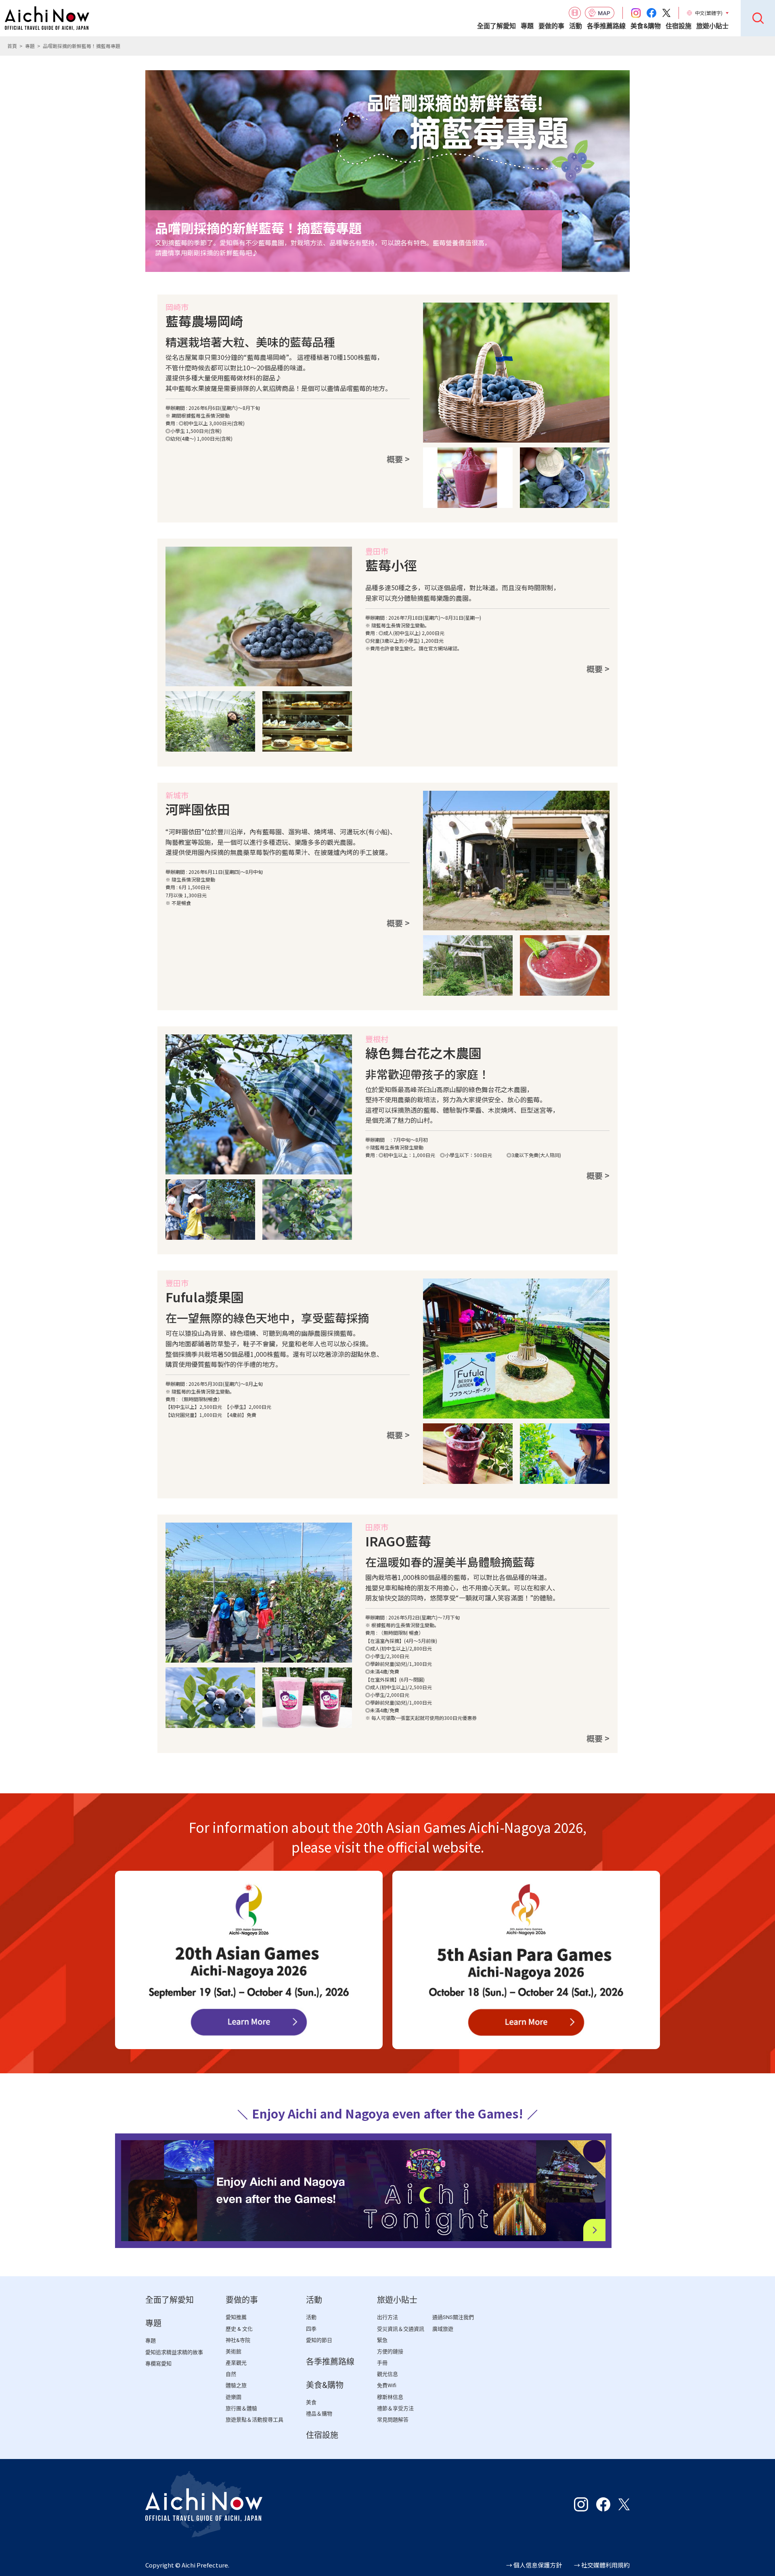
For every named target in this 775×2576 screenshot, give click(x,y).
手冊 (382, 2363)
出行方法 (387, 2317)
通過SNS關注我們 (453, 2317)
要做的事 (551, 26)
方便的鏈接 (390, 2351)
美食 (311, 2402)
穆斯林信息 (390, 2397)
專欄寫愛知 (158, 2364)
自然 (231, 2374)
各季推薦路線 (606, 26)
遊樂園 (234, 2397)
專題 (527, 26)
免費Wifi (387, 2385)
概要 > (398, 459)
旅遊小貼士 (712, 26)
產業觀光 (236, 2363)
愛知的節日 (319, 2340)
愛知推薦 (236, 2317)
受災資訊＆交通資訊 (401, 2329)
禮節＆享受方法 (395, 2408)
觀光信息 (387, 2374)
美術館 (234, 2351)
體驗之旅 (236, 2385)
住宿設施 (679, 26)
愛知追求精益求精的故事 (174, 2352)
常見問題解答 (393, 2420)
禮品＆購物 (319, 2414)
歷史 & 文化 (239, 2329)
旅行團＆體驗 (241, 2408)
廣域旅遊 (443, 2329)
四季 (311, 2329)
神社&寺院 (238, 2340)
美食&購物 (646, 26)
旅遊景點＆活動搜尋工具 (254, 2420)
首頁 (12, 46)
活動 (576, 26)
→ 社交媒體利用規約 (602, 2565)
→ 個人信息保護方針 (534, 2565)
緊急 (382, 2340)
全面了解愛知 (496, 26)
